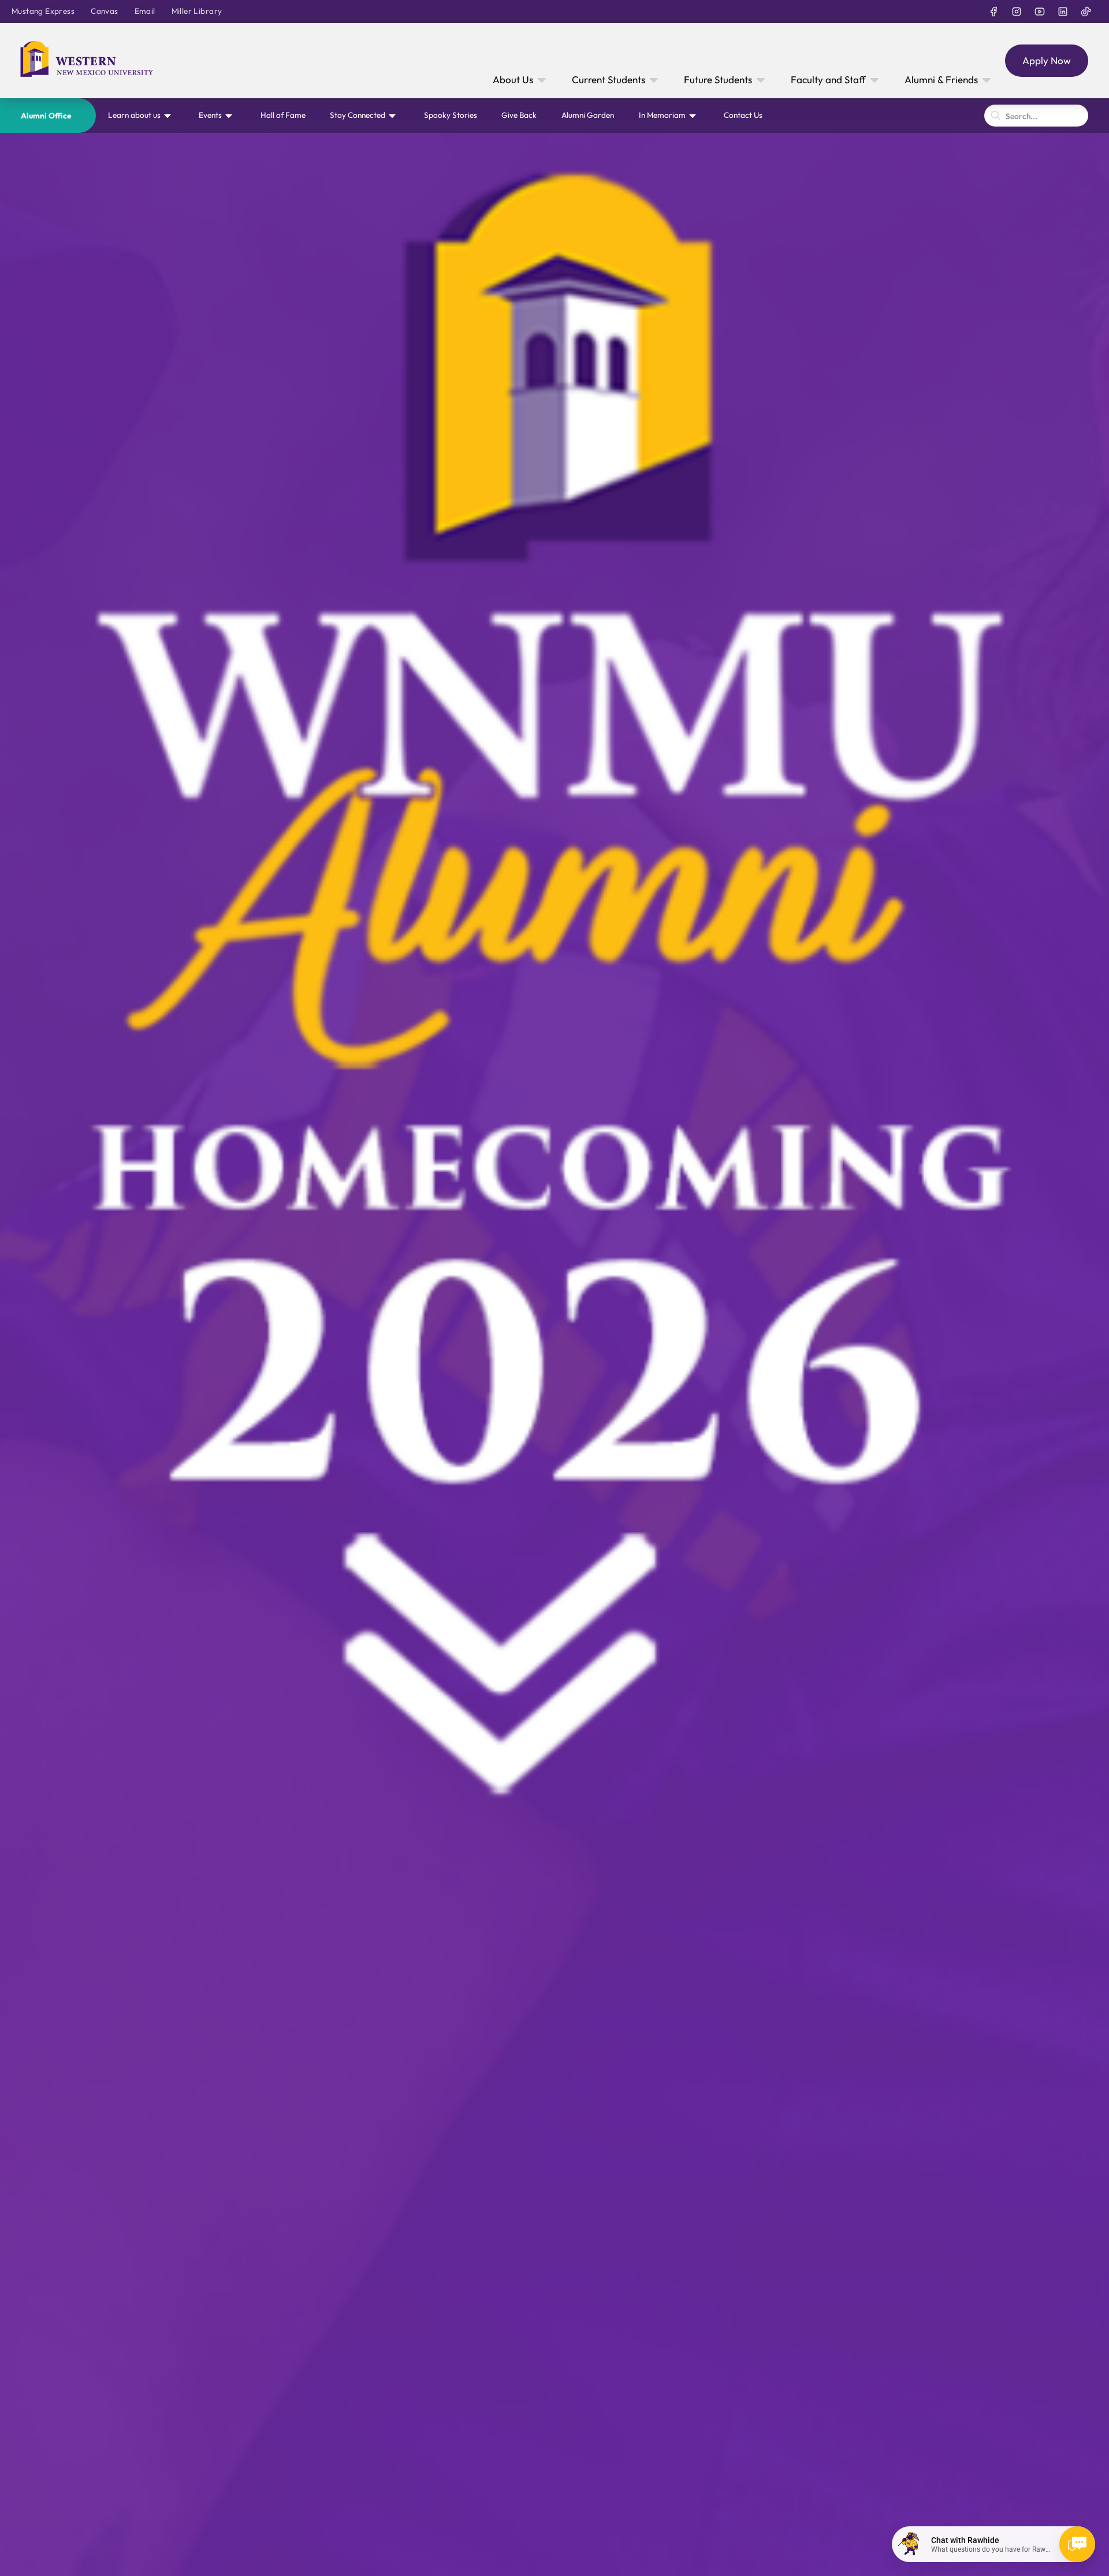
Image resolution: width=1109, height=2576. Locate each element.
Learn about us (134, 115)
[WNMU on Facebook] (993, 12)
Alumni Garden (588, 115)
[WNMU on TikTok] (1086, 12)
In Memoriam (662, 115)
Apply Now (1047, 60)
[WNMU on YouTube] (1040, 12)
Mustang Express (43, 11)
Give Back (519, 115)
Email (145, 11)
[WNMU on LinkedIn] (1063, 12)
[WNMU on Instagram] (1017, 12)
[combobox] (1036, 116)
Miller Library (197, 11)
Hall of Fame (283, 115)
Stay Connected (358, 115)
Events (210, 115)
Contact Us (743, 115)
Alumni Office (46, 116)
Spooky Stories (451, 115)
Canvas (104, 11)
